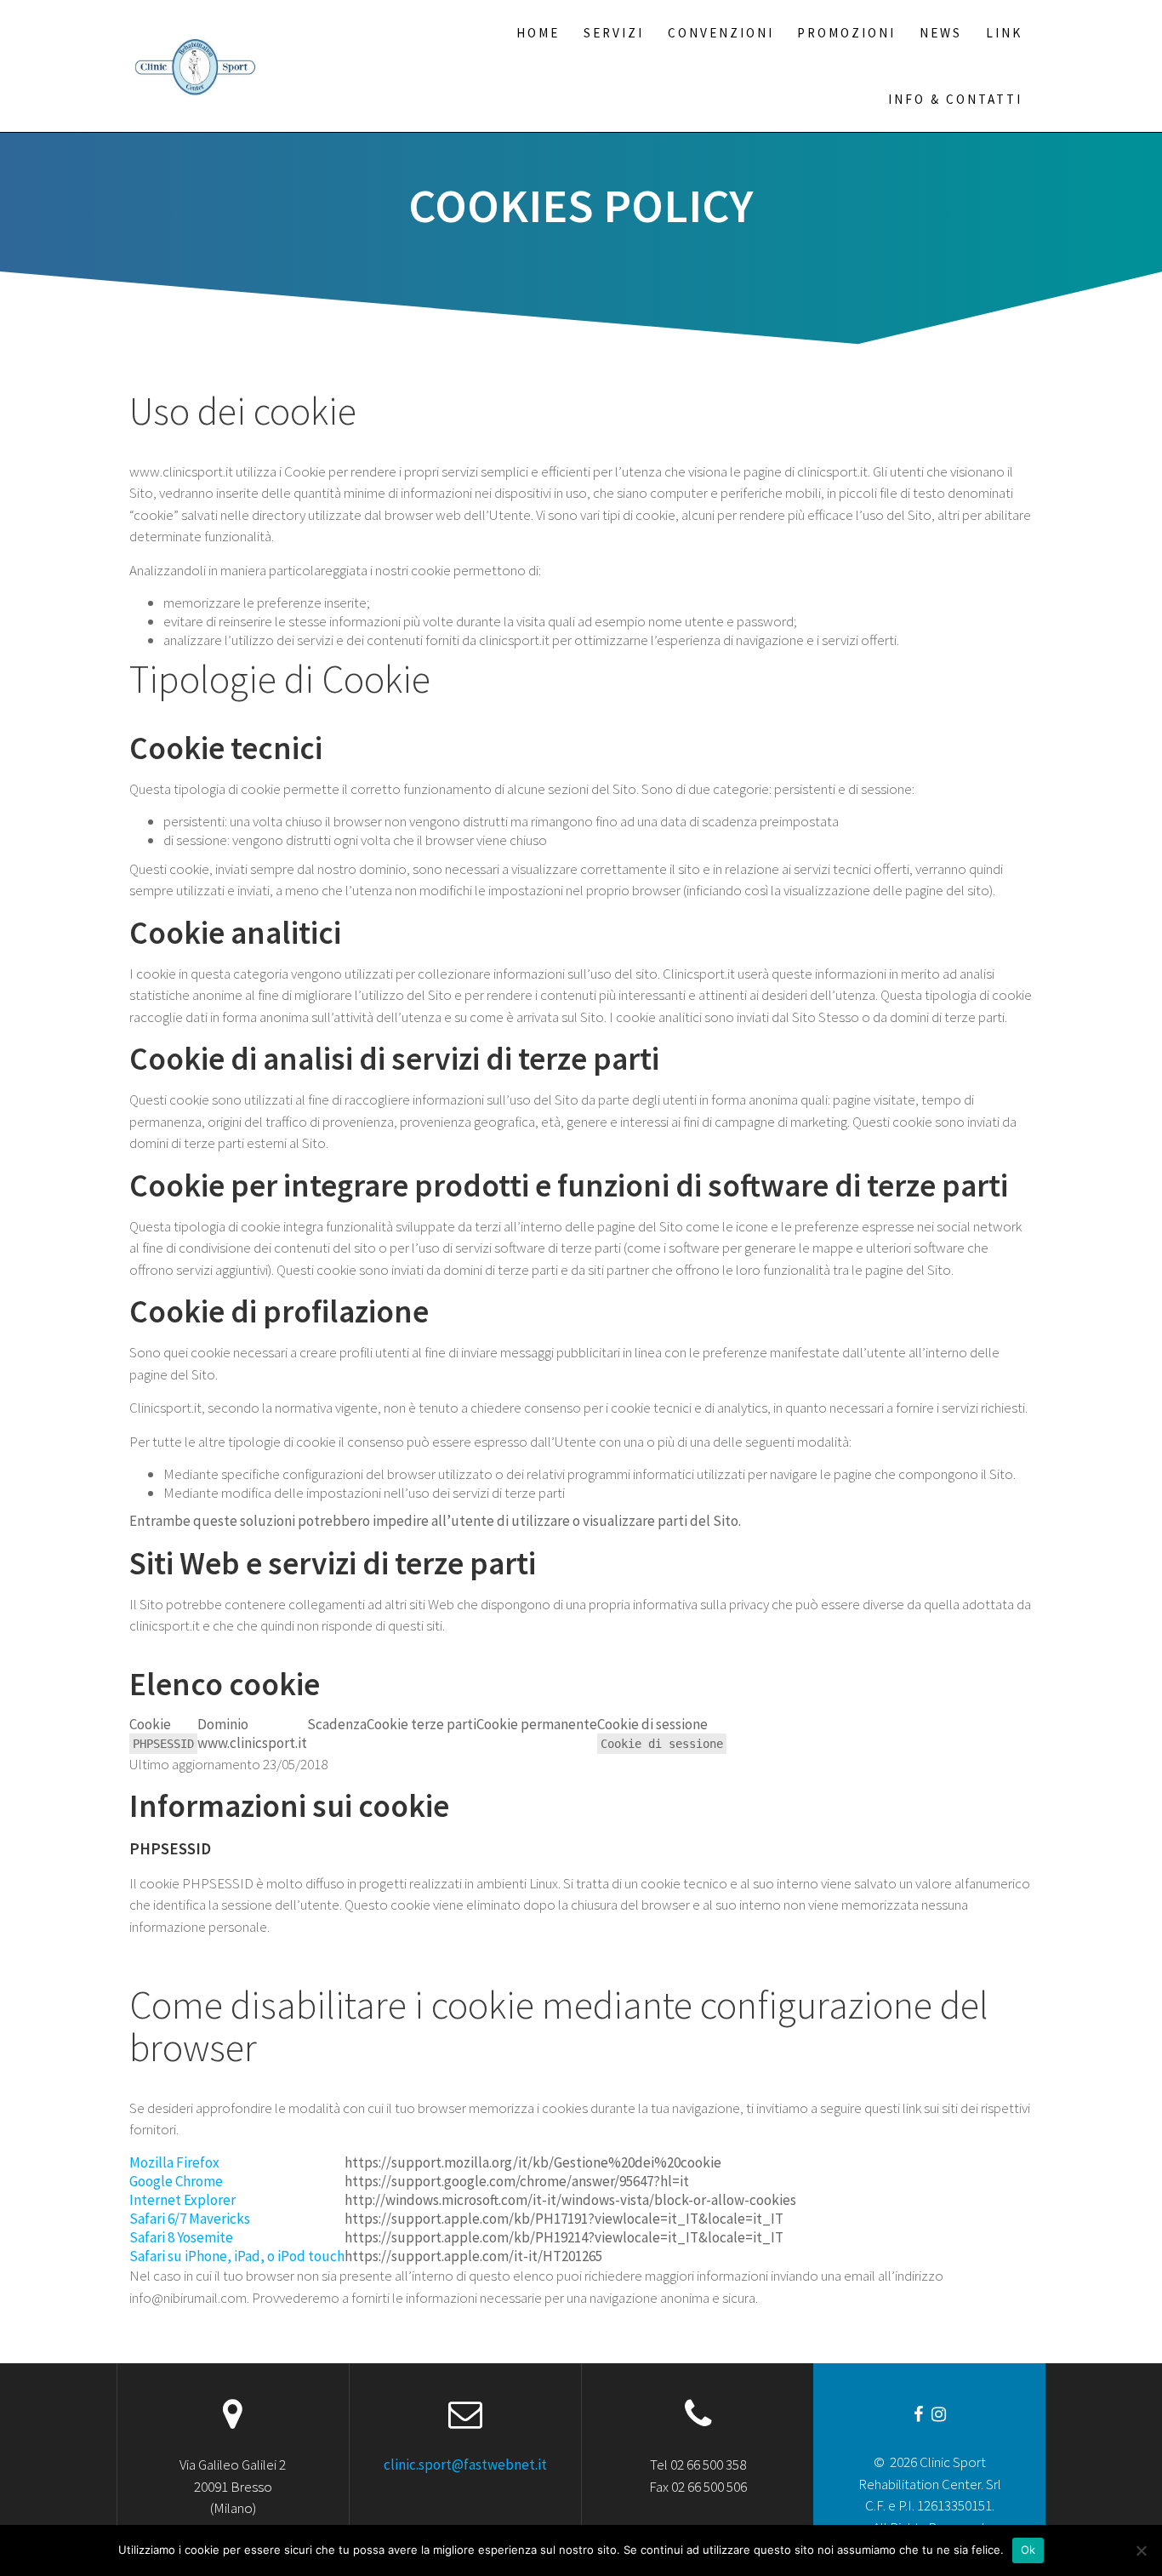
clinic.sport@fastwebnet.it (465, 2465)
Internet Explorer (182, 2200)
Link (1004, 33)
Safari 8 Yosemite (181, 2237)
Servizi (614, 33)
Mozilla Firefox (174, 2162)
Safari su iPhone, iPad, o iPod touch (237, 2256)
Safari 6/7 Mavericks (190, 2219)
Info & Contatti (955, 99)
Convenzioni (721, 33)
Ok (1028, 2550)
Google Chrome (176, 2181)
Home (538, 33)
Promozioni (846, 33)
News (941, 33)
